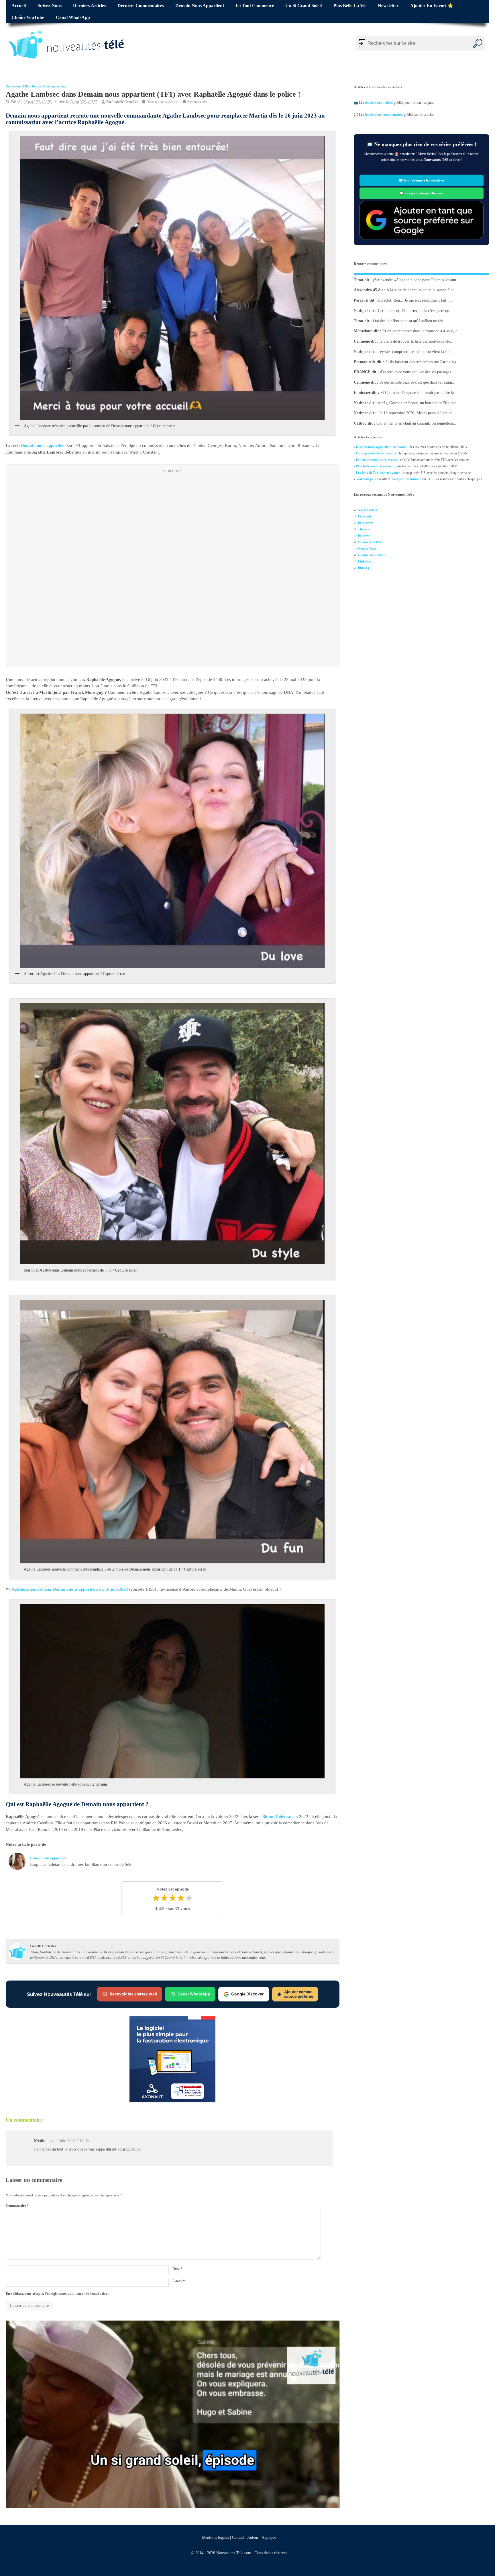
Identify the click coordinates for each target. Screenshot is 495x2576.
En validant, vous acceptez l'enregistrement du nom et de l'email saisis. (57, 2294)
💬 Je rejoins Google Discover (422, 193)
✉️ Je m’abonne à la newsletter (422, 180)
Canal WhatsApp (73, 17)
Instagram (366, 523)
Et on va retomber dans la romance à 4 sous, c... (422, 331)
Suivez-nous (50, 6)
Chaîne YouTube (28, 17)
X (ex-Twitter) (368, 510)
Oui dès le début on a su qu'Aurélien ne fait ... (410, 321)
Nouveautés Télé (17, 86)
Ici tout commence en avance (377, 460)
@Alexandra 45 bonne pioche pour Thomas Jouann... (416, 280)
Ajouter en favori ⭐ (432, 6)
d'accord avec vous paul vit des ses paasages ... (418, 372)
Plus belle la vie (350, 6)
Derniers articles (89, 6)
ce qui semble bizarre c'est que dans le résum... (418, 382)
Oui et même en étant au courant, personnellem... (416, 423)
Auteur (253, 2537)
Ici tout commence (255, 6)
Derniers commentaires (141, 6)
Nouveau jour (366, 479)
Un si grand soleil (304, 6)
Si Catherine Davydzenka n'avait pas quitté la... (419, 393)
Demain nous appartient (200, 6)
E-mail (179, 2281)
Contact (238, 2537)
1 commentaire (198, 102)
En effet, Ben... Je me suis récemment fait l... (415, 300)
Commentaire (17, 2206)
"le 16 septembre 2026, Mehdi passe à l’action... (417, 413)
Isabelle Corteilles (125, 102)
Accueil (19, 6)
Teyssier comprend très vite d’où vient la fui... (416, 352)
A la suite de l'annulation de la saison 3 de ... (423, 290)
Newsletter (388, 6)
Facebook (365, 517)
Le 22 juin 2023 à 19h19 (69, 2141)
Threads (364, 529)
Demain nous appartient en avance (381, 447)
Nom (177, 2268)
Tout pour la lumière (406, 479)
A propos (269, 2537)
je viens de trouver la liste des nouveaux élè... (417, 341)
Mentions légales (215, 2537)
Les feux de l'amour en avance (378, 473)
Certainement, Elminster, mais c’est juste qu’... (416, 311)
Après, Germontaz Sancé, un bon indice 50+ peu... (419, 403)
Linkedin (365, 561)
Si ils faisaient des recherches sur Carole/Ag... (423, 362)
